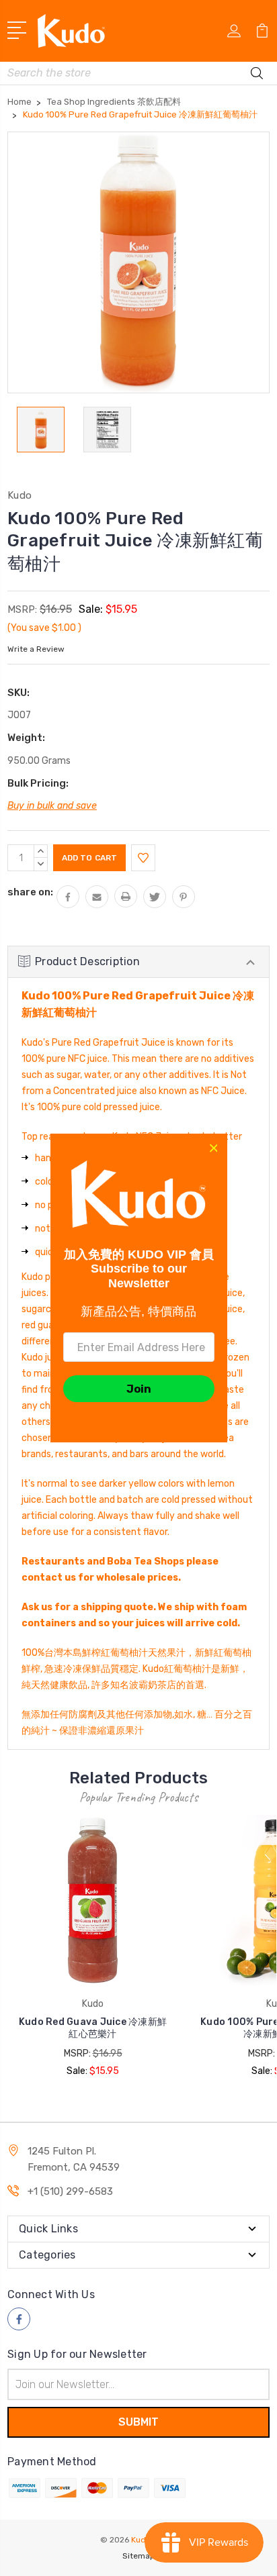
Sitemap (138, 2556)
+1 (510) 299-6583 (70, 2191)
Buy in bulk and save (52, 806)
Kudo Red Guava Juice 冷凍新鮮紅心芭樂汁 (93, 2028)
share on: (30, 892)
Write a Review (36, 649)
